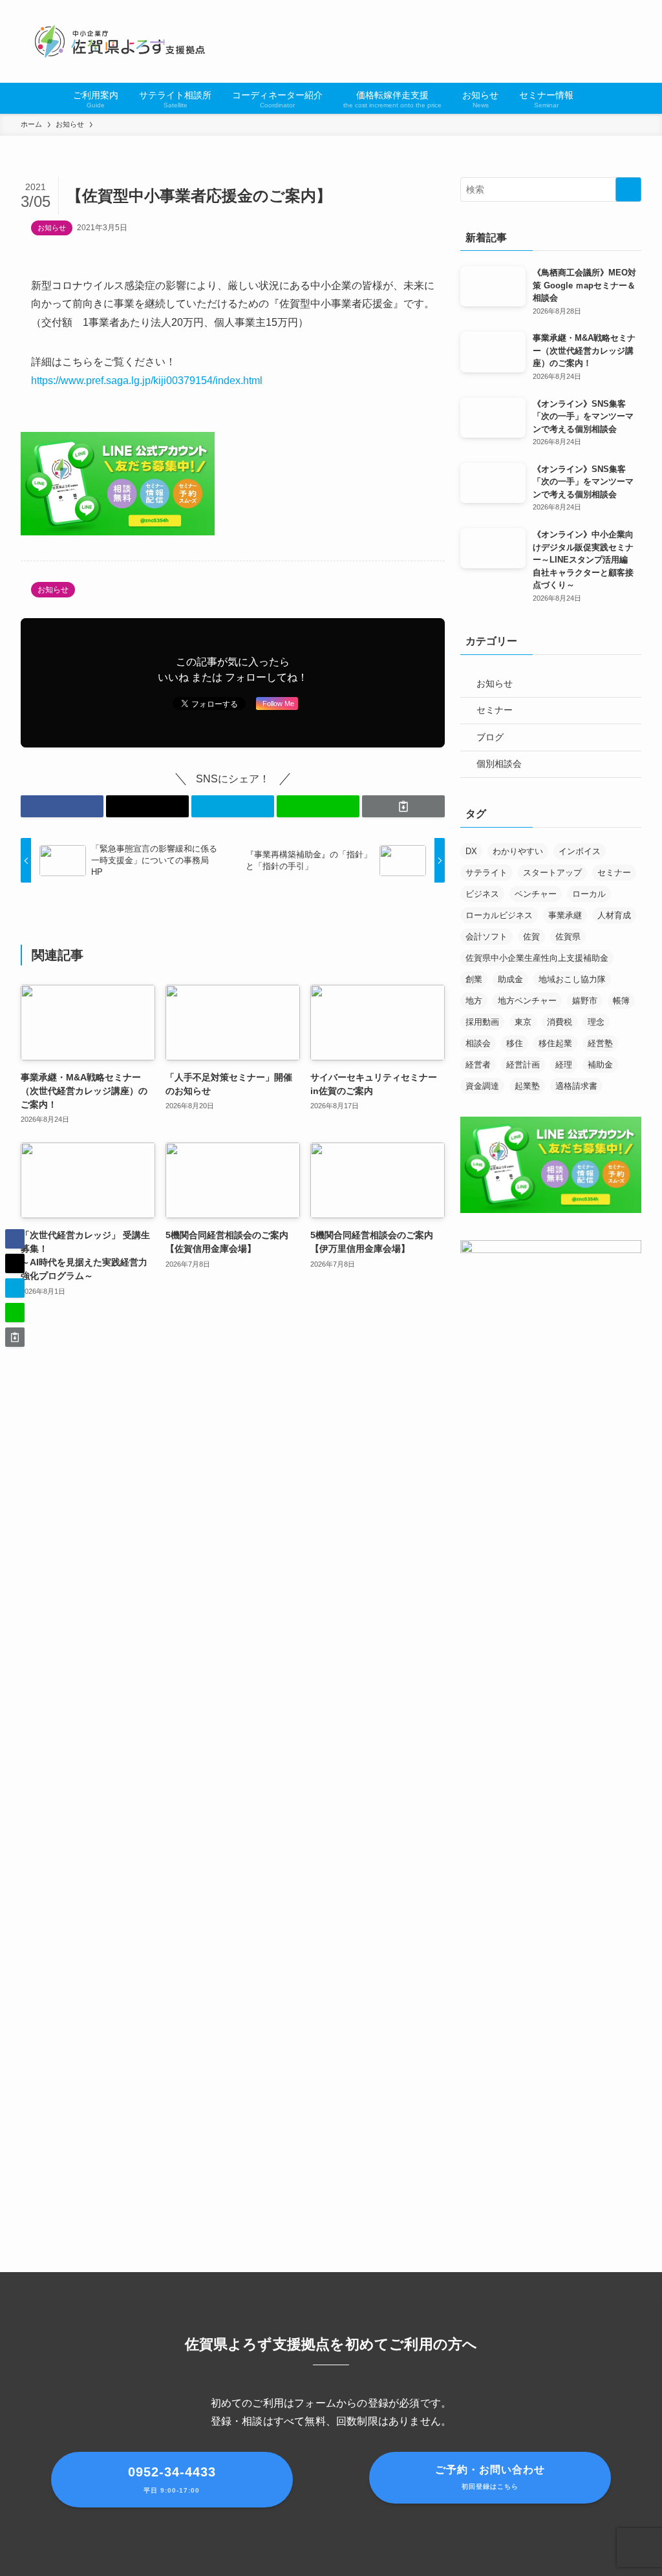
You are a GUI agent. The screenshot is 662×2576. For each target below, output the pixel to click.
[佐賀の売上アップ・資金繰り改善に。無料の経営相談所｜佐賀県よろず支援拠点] (121, 41)
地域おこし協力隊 (572, 979)
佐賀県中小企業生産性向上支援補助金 (537, 958)
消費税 (560, 1022)
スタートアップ (552, 873)
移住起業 (555, 1043)
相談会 (478, 1043)
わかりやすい (518, 851)
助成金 (510, 979)
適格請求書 (576, 1086)
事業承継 (565, 915)
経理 (564, 1065)
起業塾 (527, 1086)
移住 (515, 1043)
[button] (62, 806)
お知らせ (52, 228)
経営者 (478, 1065)
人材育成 (614, 915)
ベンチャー (536, 894)
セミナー (495, 710)
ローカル (589, 894)
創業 (474, 979)
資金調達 (482, 1086)
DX (471, 851)
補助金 (600, 1065)
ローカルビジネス (499, 915)
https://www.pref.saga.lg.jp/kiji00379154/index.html (147, 381)
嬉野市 (585, 1001)
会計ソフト (486, 937)
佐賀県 (568, 937)
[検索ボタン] (592, 98)
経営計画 (523, 1065)
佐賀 (531, 937)
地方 (474, 1001)
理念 (596, 1022)
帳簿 (621, 1001)
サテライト (486, 873)
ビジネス (482, 894)
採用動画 (482, 1022)
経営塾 (600, 1043)
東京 (523, 1022)
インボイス (580, 851)
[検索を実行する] (628, 189)
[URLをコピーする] (403, 806)
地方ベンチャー (527, 1001)
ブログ (490, 737)
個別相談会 (499, 764)
